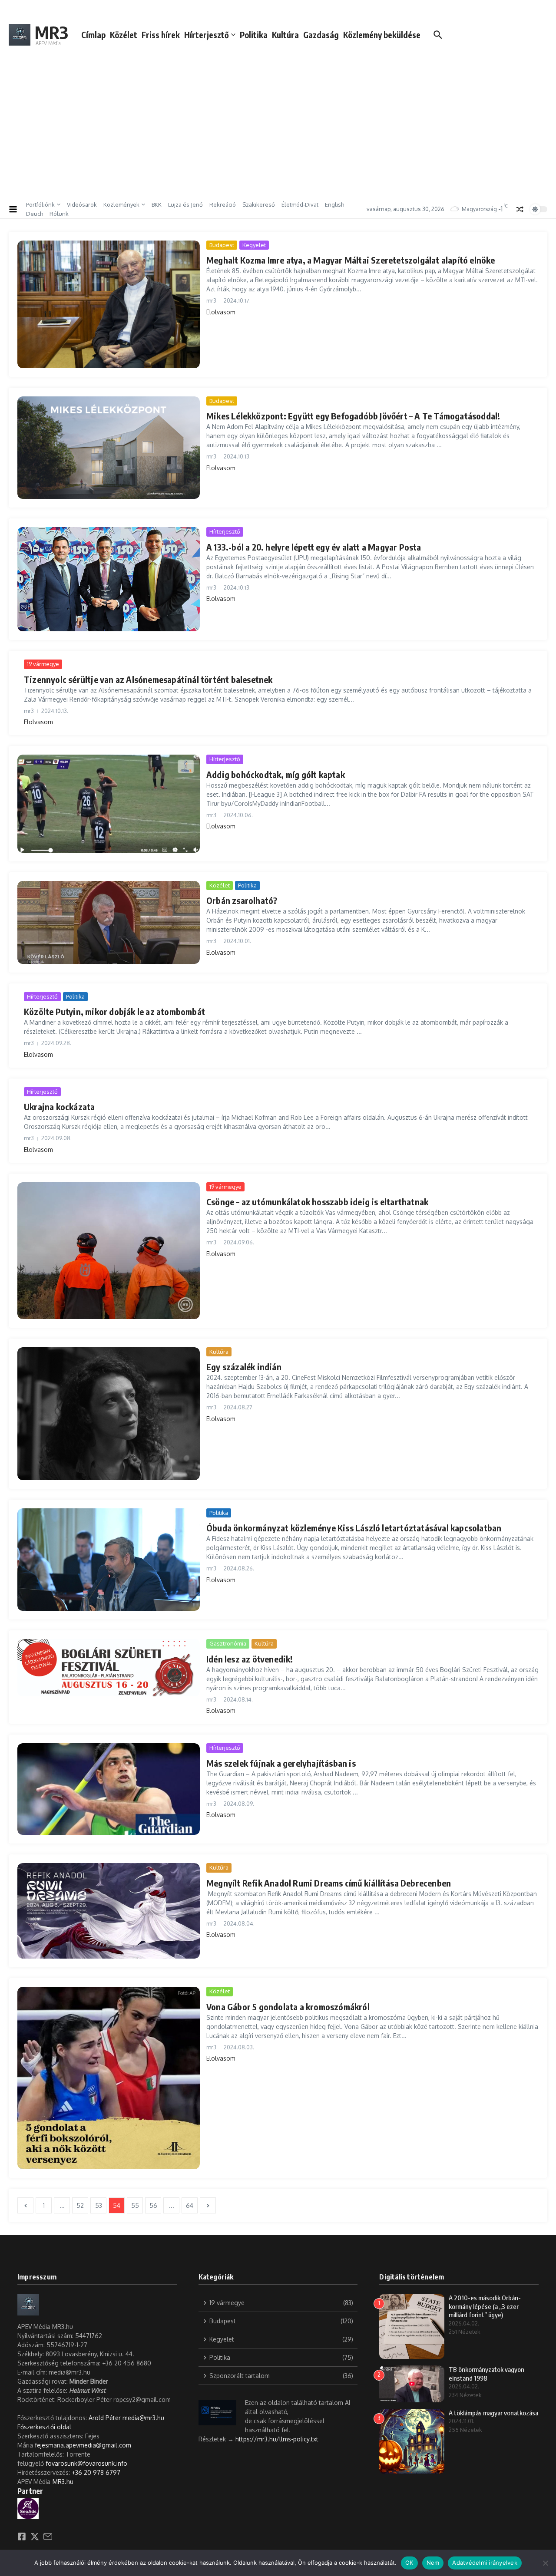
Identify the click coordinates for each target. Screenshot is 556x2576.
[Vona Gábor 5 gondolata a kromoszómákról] (109, 2078)
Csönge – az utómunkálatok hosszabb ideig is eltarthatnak (317, 1202)
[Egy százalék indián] (109, 1414)
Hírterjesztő (207, 35)
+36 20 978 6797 (96, 2472)
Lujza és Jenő (185, 204)
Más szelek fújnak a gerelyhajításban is (281, 1763)
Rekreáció (223, 204)
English (334, 204)
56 (153, 2205)
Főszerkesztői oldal (44, 2427)
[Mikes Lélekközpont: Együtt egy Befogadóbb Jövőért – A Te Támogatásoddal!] (109, 448)
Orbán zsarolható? (242, 900)
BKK (157, 204)
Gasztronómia (228, 1643)
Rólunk (59, 214)
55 (135, 2205)
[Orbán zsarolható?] (109, 922)
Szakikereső (259, 204)
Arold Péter (105, 2418)
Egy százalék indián (244, 1367)
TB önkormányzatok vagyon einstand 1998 (486, 2374)
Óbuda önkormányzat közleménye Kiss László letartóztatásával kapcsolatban (354, 1528)
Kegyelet (254, 245)
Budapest (222, 245)
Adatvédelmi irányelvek (485, 2563)
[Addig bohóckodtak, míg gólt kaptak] (109, 803)
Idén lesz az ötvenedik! (250, 1659)
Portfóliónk (40, 204)
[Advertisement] (278, 130)
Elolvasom (221, 312)
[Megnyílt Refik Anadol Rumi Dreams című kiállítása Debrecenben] (109, 1911)
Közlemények (121, 204)
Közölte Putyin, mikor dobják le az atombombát (114, 1011)
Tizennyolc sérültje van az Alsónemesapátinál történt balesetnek (148, 679)
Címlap (93, 35)
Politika (254, 35)
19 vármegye (43, 664)
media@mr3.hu (143, 2418)
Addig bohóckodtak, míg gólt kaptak (276, 774)
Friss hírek (161, 35)
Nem (433, 2563)
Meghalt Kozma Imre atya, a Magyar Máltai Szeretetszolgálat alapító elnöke (351, 260)
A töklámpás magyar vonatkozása (493, 2413)
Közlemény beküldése (382, 35)
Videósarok (82, 204)
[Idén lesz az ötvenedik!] (109, 1668)
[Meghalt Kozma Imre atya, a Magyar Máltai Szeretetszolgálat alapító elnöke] (109, 304)
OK (409, 2563)
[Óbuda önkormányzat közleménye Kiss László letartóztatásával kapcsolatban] (109, 1560)
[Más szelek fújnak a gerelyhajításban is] (109, 1789)
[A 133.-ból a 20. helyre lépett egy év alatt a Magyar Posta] (109, 579)
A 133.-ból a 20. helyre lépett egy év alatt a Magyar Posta (314, 547)
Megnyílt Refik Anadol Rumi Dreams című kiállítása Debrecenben (329, 1883)
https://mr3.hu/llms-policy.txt (277, 2439)
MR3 (51, 32)
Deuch (35, 214)
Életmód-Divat (300, 204)
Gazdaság (321, 35)
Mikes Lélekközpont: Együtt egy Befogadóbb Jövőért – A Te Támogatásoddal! (353, 416)
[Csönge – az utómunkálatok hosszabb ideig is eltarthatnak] (109, 1251)
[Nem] (545, 2563)
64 (190, 2205)
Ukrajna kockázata (59, 1107)
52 (80, 2205)
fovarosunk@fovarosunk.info (86, 2463)
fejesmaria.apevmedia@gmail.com (83, 2445)
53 (99, 2205)
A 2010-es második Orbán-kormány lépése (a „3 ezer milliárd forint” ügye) (485, 2306)
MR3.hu (63, 2482)
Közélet (124, 35)
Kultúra (285, 35)
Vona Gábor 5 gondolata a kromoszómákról (288, 2007)
